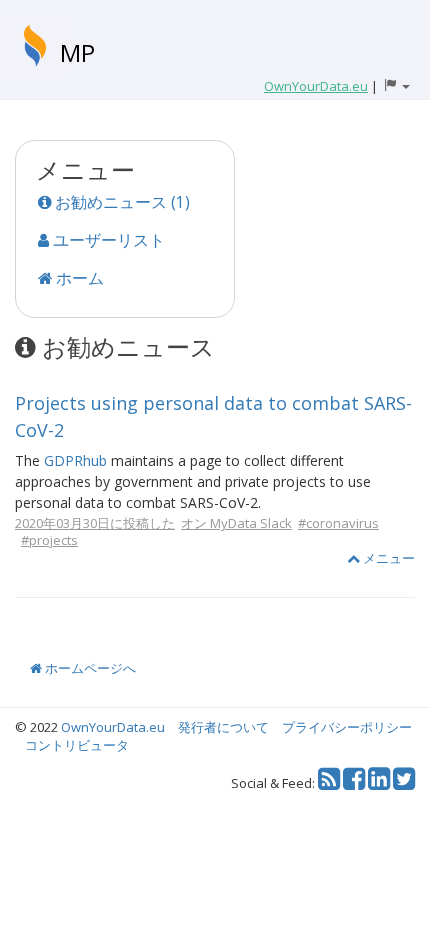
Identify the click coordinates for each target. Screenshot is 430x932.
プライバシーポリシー (347, 727)
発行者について (223, 727)
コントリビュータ (77, 745)
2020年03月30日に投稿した (95, 523)
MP (77, 52)
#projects (49, 540)
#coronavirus (338, 523)
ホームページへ (89, 668)
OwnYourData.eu (113, 727)
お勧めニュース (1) (120, 202)
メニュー (387, 558)
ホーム (78, 278)
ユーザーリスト (107, 240)
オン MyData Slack (236, 523)
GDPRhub (75, 460)
